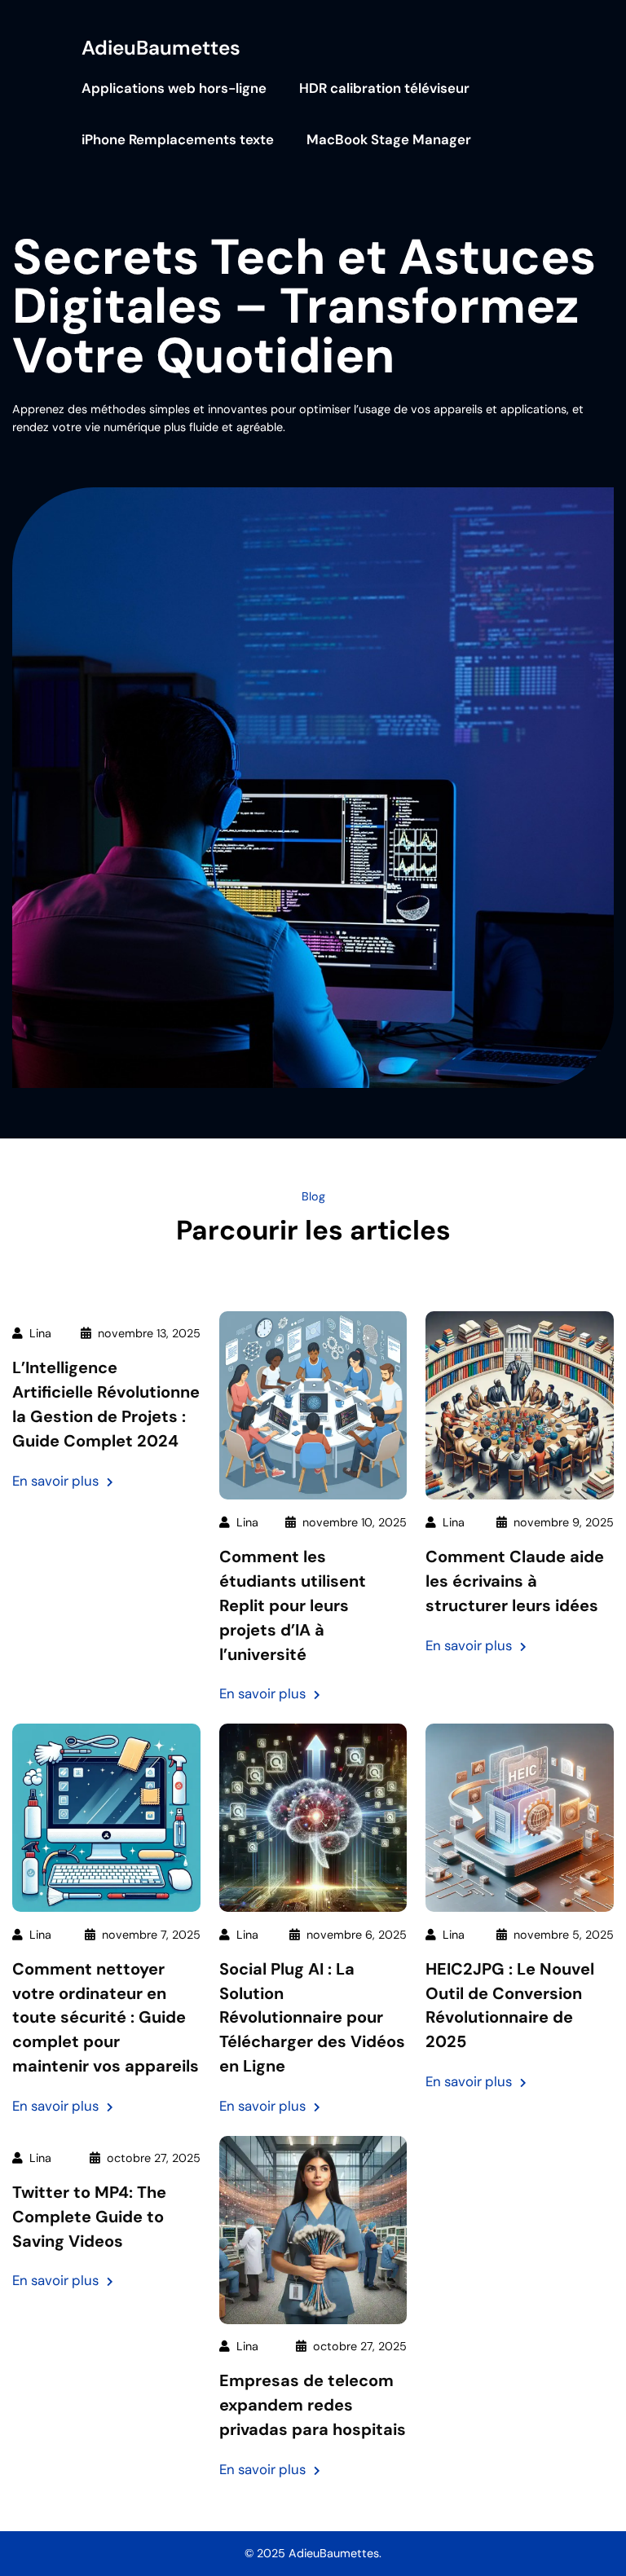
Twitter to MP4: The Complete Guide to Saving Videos (89, 2217)
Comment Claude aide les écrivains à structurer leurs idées (515, 1581)
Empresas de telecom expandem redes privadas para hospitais (313, 2405)
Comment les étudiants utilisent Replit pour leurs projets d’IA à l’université (293, 1605)
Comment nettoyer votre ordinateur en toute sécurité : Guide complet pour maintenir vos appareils (106, 2018)
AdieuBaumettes (161, 48)
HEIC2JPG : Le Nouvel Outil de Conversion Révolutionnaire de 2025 (510, 2006)
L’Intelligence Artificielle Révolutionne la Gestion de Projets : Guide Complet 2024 (106, 1404)
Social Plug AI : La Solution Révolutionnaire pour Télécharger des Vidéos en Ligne (312, 2018)
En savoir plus (63, 1482)
